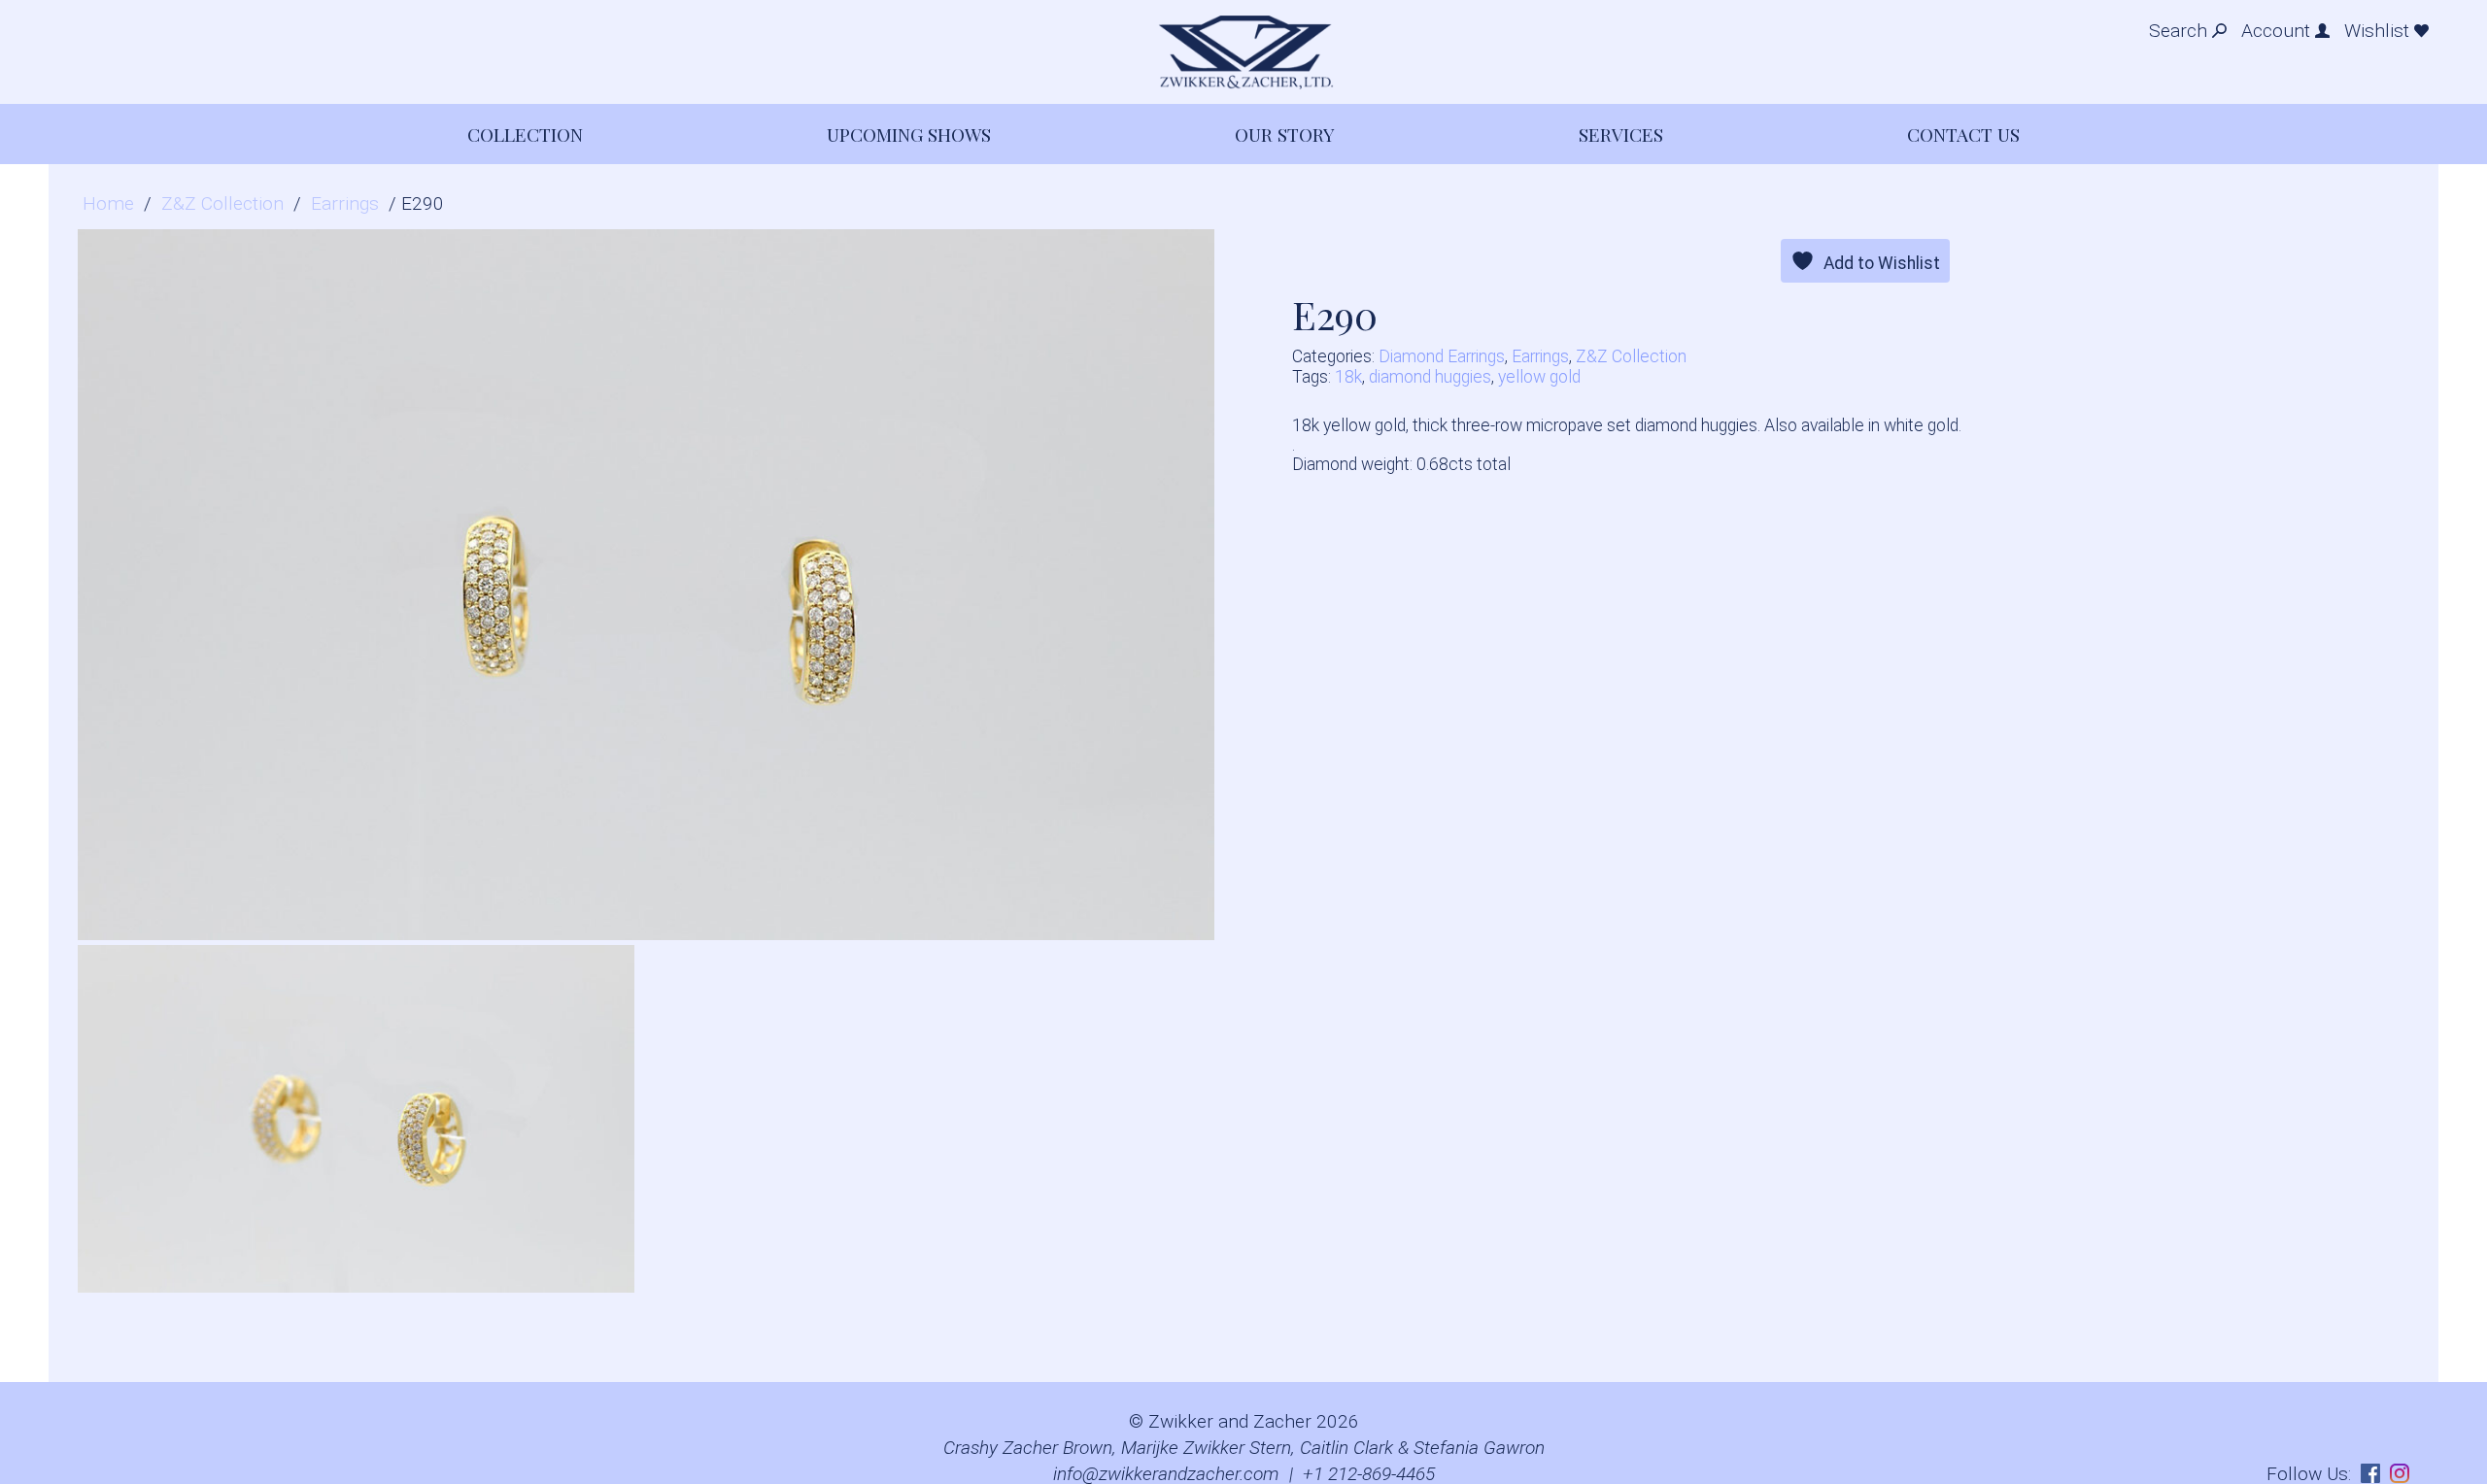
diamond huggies (1430, 377)
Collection (525, 134)
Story (1285, 134)
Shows (909, 134)
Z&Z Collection (222, 204)
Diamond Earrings (1442, 356)
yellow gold (1539, 377)
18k (1348, 377)
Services (1621, 134)
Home (108, 204)
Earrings (345, 204)
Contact (1963, 134)
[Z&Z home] (1243, 52)
